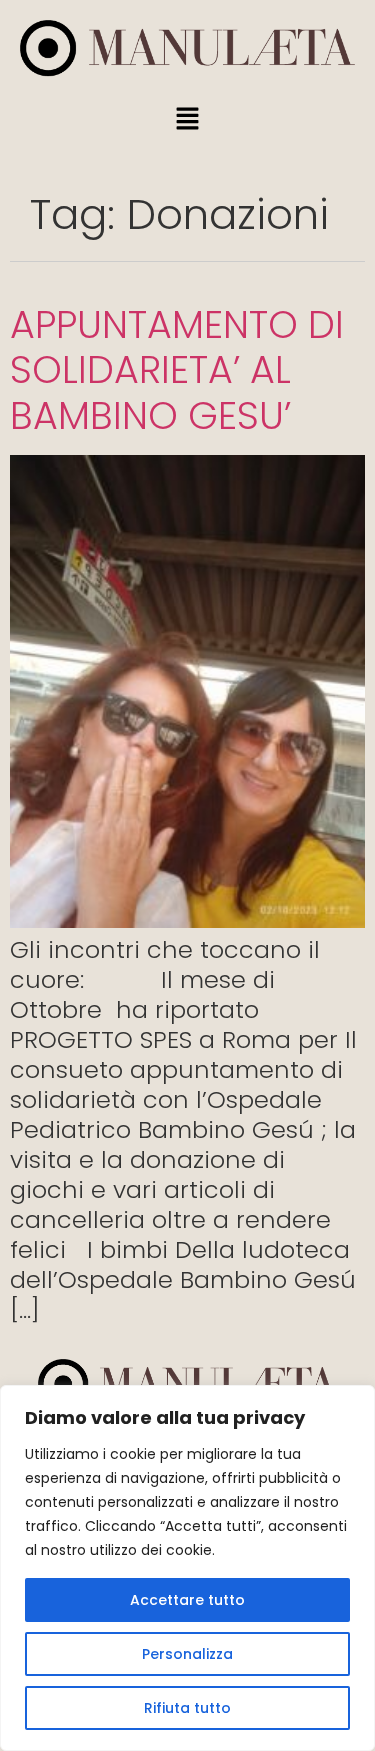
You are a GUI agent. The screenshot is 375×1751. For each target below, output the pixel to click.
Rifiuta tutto (187, 1708)
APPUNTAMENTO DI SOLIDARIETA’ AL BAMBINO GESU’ (177, 370)
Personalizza (187, 1654)
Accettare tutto (187, 1600)
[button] (187, 120)
